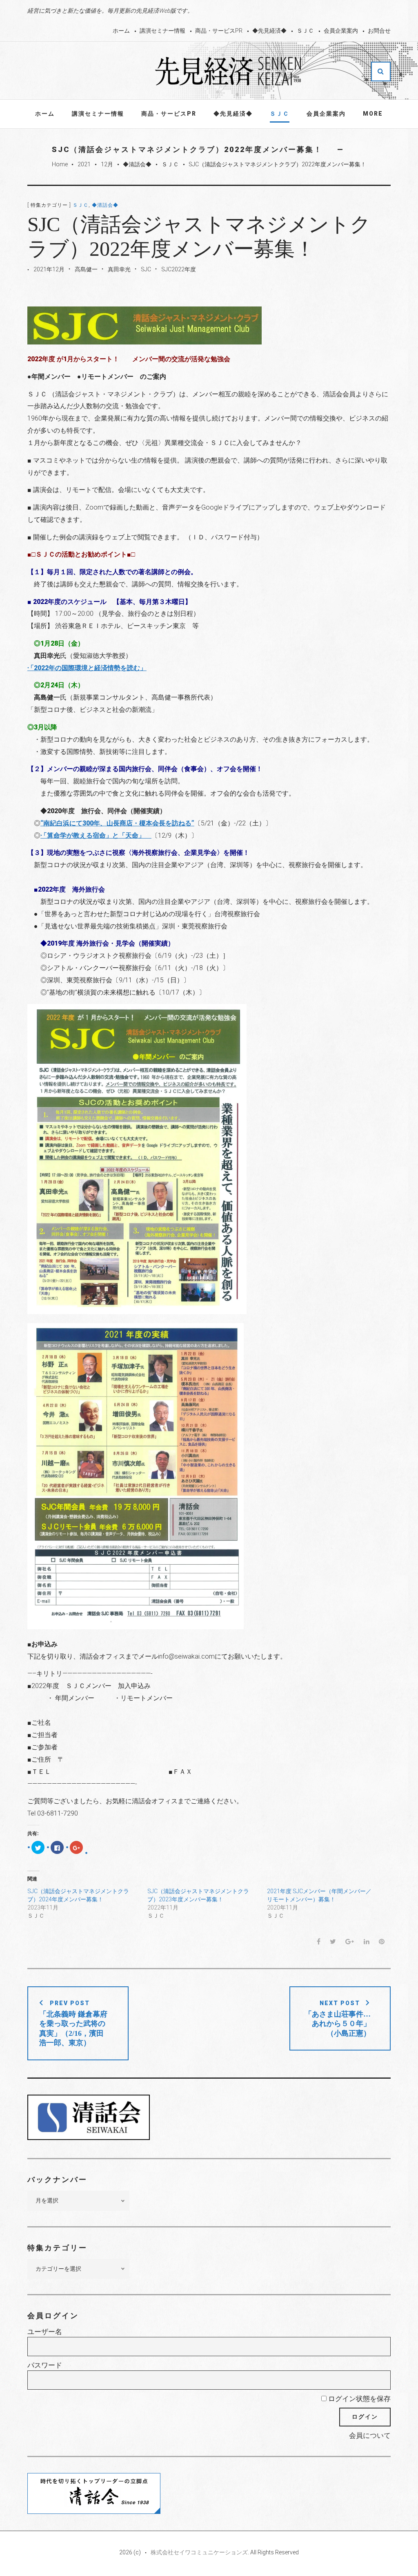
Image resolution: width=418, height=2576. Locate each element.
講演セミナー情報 (162, 31)
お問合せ (379, 31)
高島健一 (86, 269)
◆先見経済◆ (269, 31)
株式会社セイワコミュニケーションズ (199, 2552)
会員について (370, 2435)
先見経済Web (229, 71)
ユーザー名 (45, 2332)
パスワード (45, 2365)
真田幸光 (119, 269)
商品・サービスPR (219, 31)
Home (60, 164)
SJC (146, 269)
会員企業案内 (341, 31)
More (373, 114)
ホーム (121, 31)
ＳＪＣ (305, 31)
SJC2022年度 (179, 269)
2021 (84, 164)
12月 (107, 164)
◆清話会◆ (137, 164)
